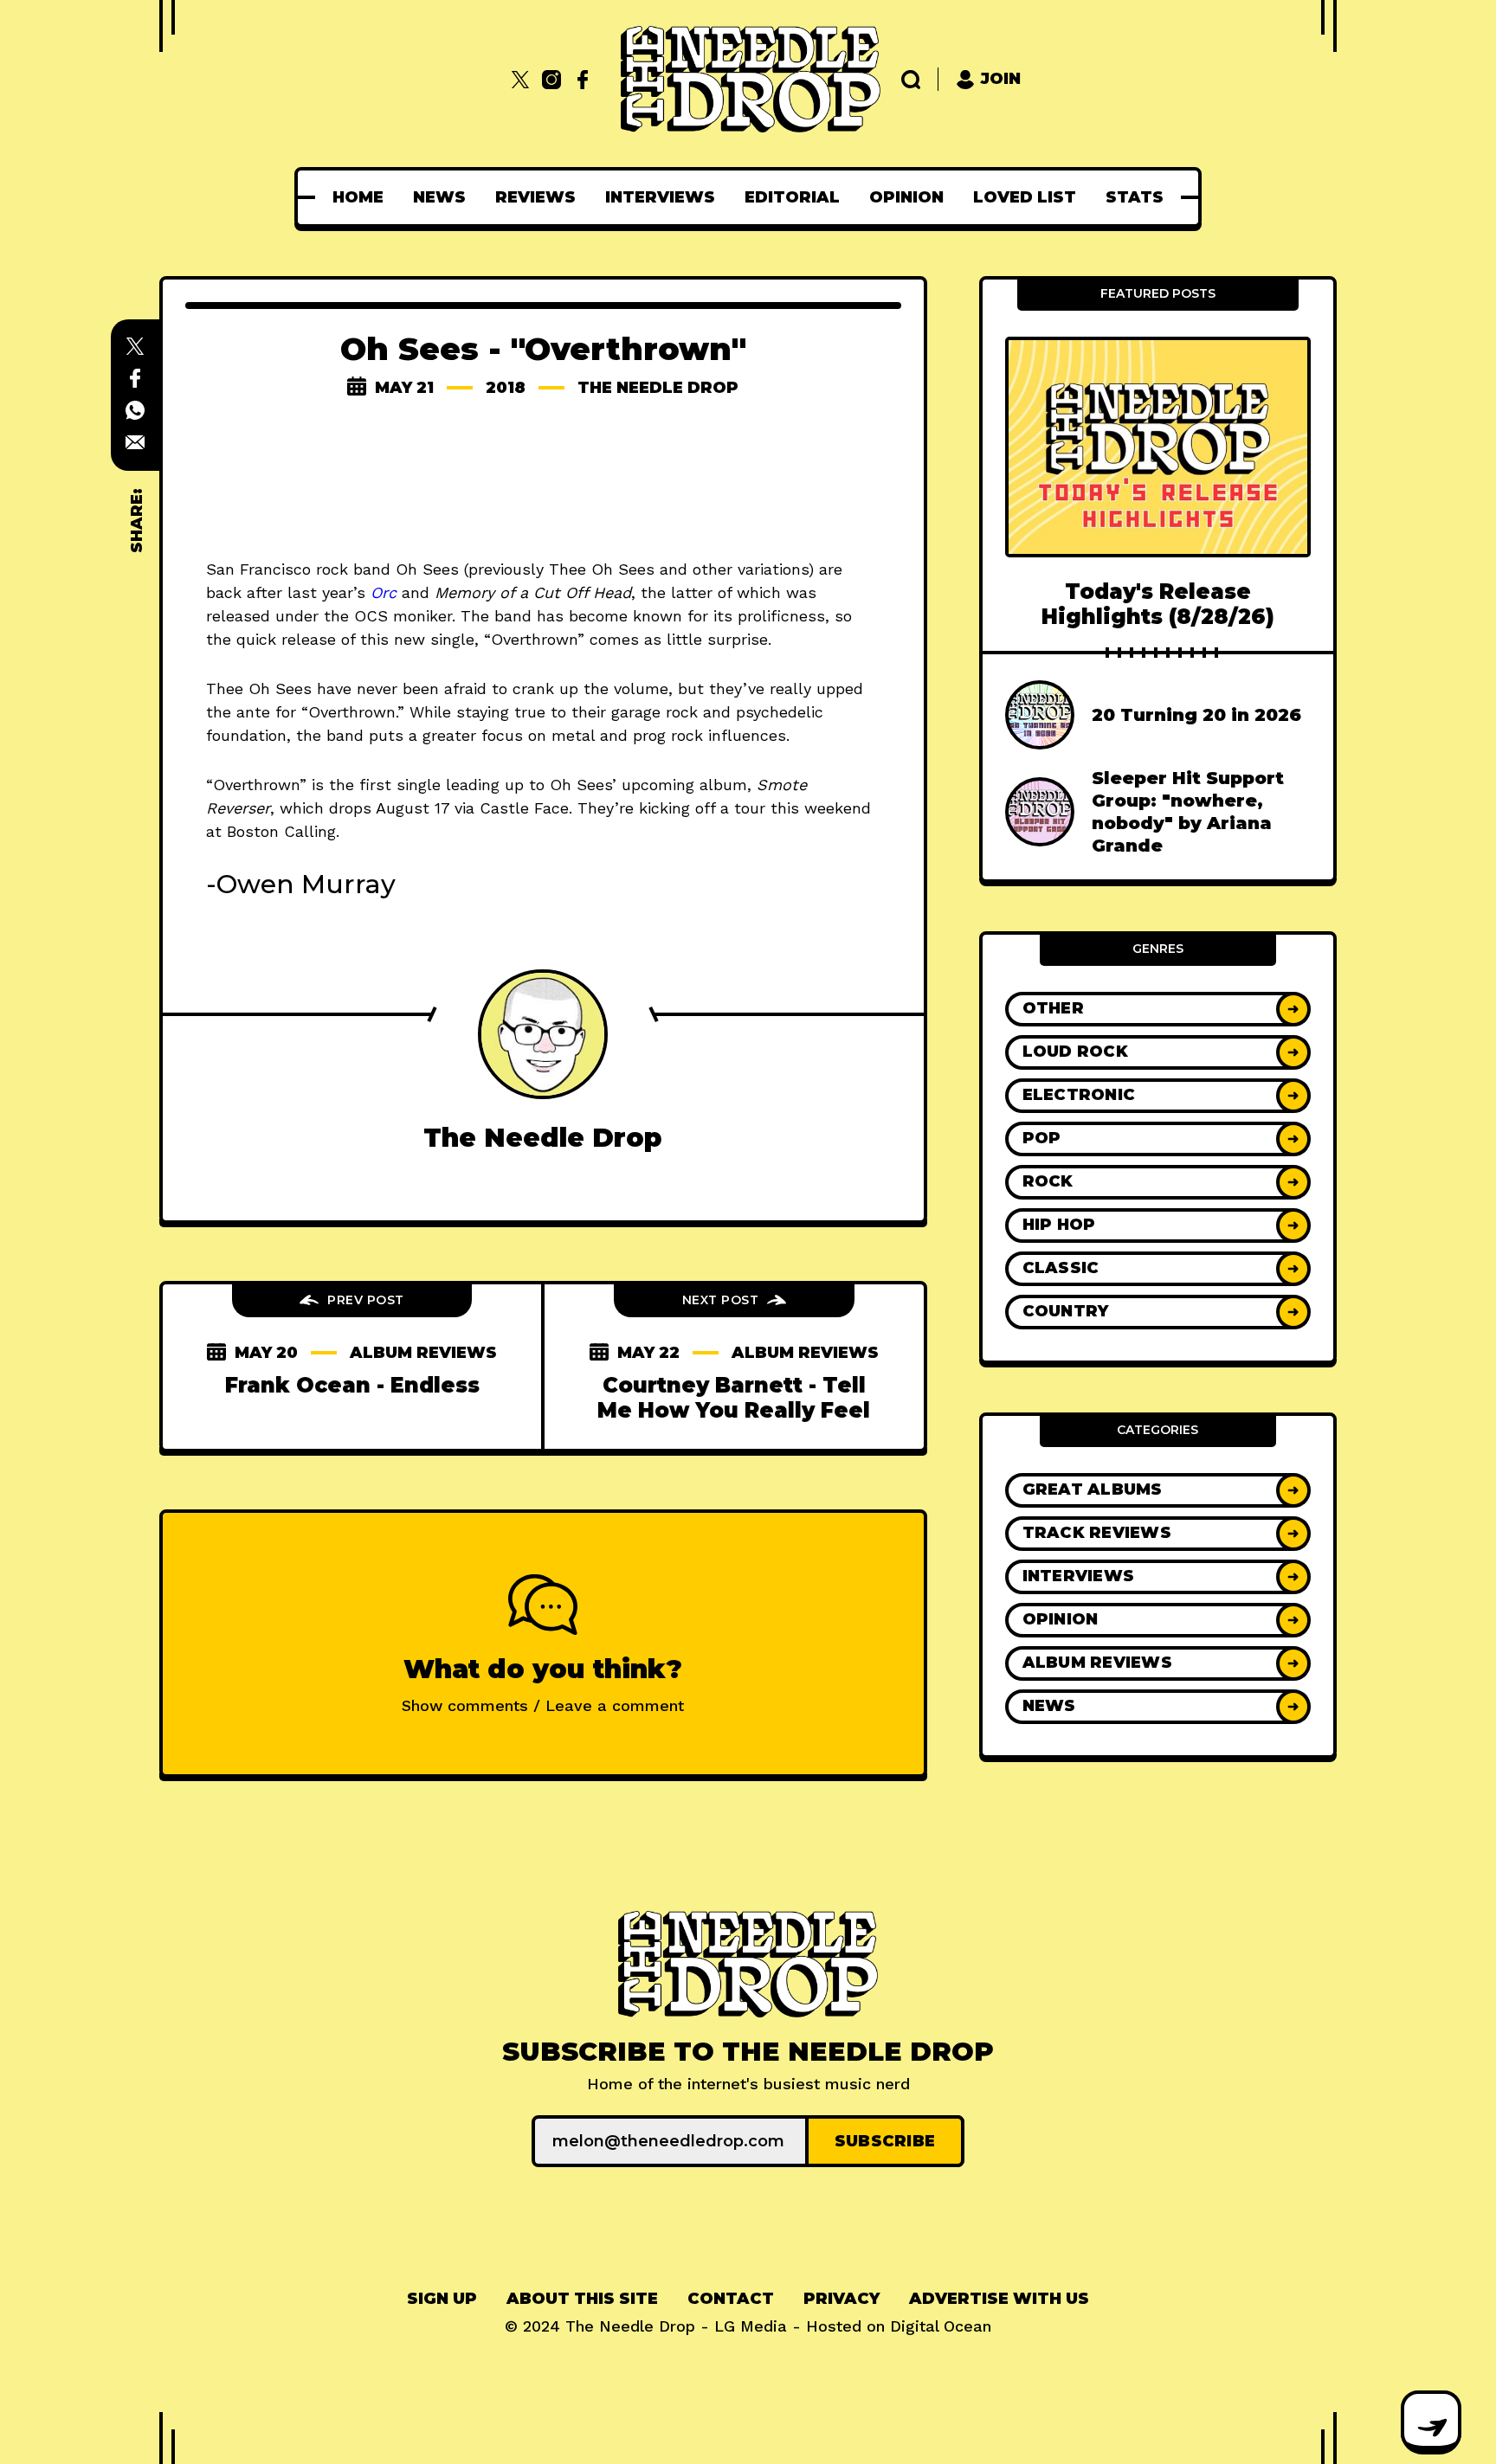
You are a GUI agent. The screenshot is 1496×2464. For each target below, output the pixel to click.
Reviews (535, 197)
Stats (1135, 197)
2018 (506, 388)
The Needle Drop (658, 388)
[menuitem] (358, 197)
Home (358, 197)
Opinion (906, 197)
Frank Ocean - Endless (352, 1385)
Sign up (442, 2299)
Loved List (1025, 197)
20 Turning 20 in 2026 (1196, 715)
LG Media (751, 2326)
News (439, 197)
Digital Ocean (941, 2326)
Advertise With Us (999, 2299)
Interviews (660, 197)
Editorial (792, 197)
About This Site (582, 2299)
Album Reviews (423, 1353)
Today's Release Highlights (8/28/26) (1158, 604)
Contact (731, 2299)
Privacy (841, 2299)
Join (1001, 79)
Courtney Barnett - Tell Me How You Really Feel (734, 1398)
